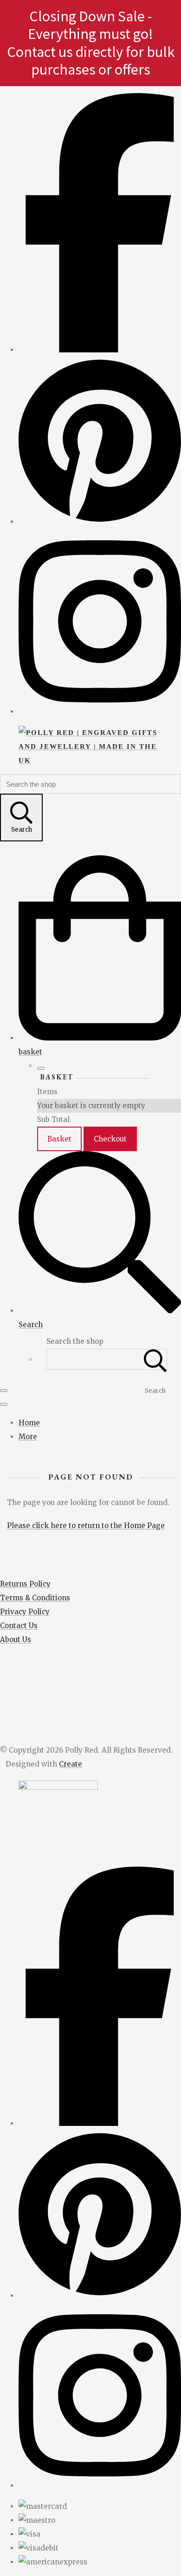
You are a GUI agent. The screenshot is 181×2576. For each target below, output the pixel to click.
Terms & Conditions (35, 1598)
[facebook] (100, 350)
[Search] (155, 1359)
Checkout (110, 1139)
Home (29, 1423)
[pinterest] (100, 522)
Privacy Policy (25, 1612)
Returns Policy (25, 1584)
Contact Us (19, 1626)
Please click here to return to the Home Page (86, 1526)
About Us (16, 1639)
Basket (59, 1139)
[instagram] (100, 711)
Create (71, 1764)
